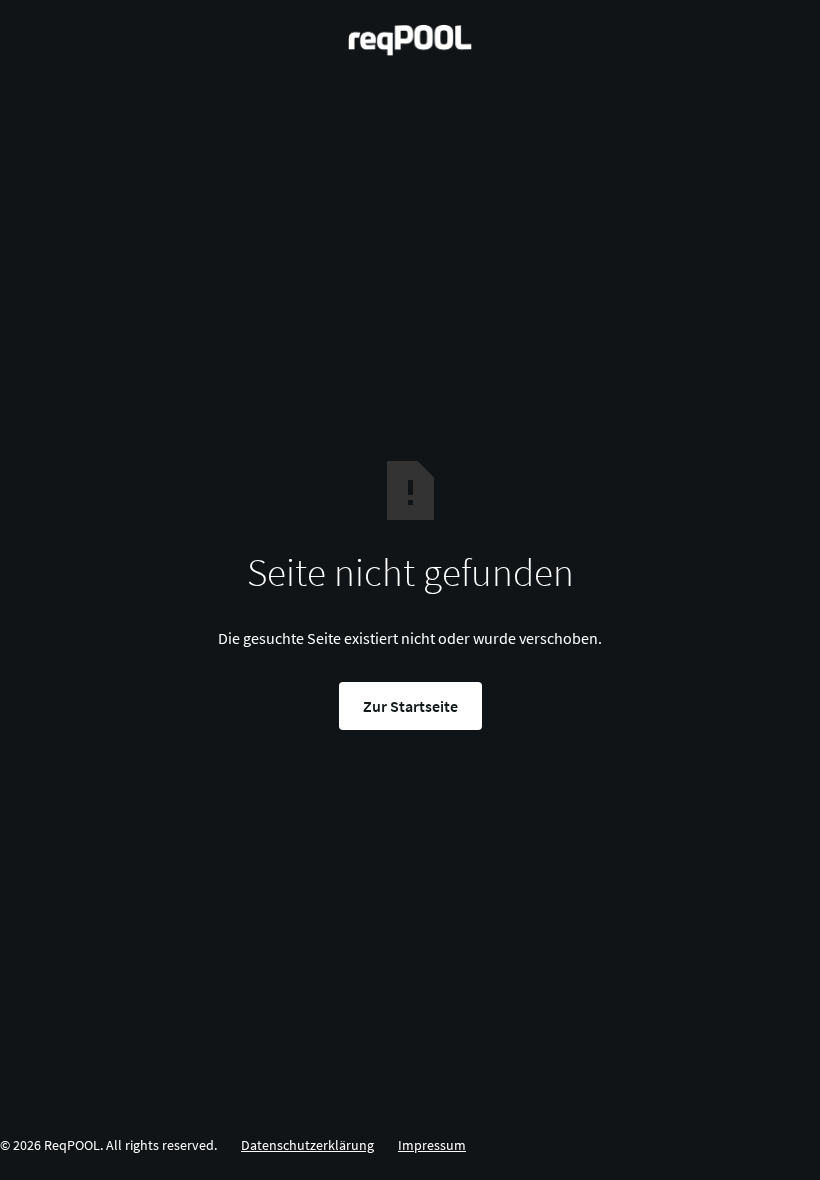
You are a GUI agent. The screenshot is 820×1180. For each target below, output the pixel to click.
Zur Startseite (410, 706)
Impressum (432, 1145)
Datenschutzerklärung (307, 1145)
